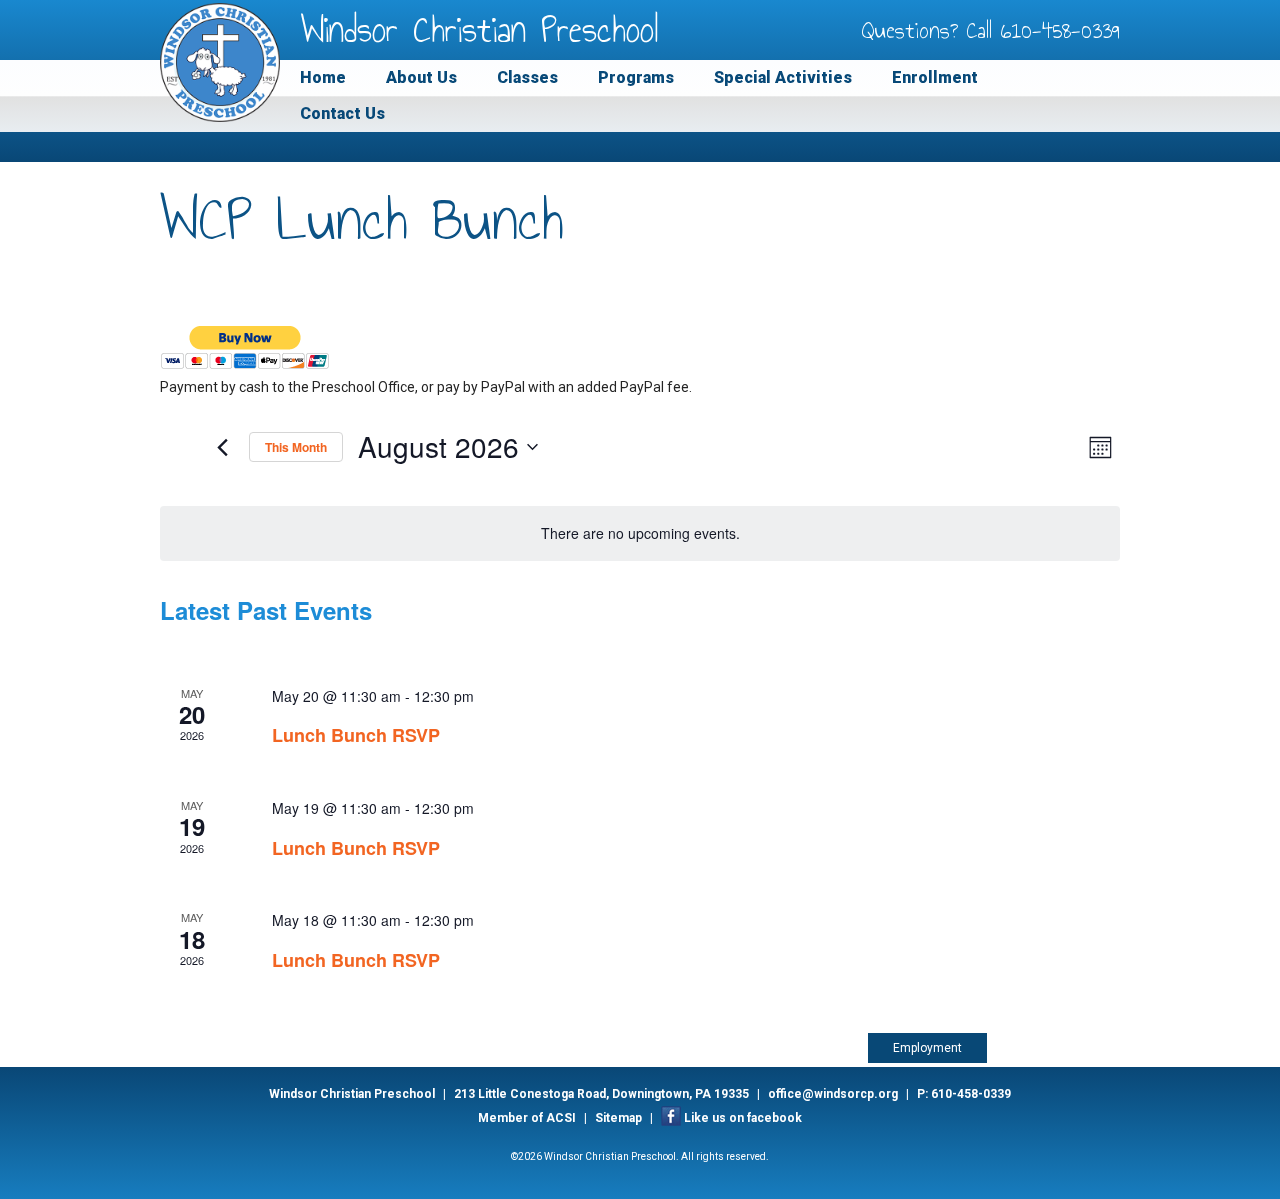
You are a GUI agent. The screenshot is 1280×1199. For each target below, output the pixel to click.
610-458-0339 (1060, 30)
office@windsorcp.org (833, 1094)
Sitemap (618, 1118)
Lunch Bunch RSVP (356, 735)
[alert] (640, 533)
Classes (527, 77)
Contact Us (342, 113)
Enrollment (935, 77)
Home (323, 77)
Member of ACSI (527, 1118)
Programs (636, 77)
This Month (296, 447)
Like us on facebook (743, 1118)
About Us (421, 77)
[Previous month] (222, 447)
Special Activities (783, 77)
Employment (927, 1048)
